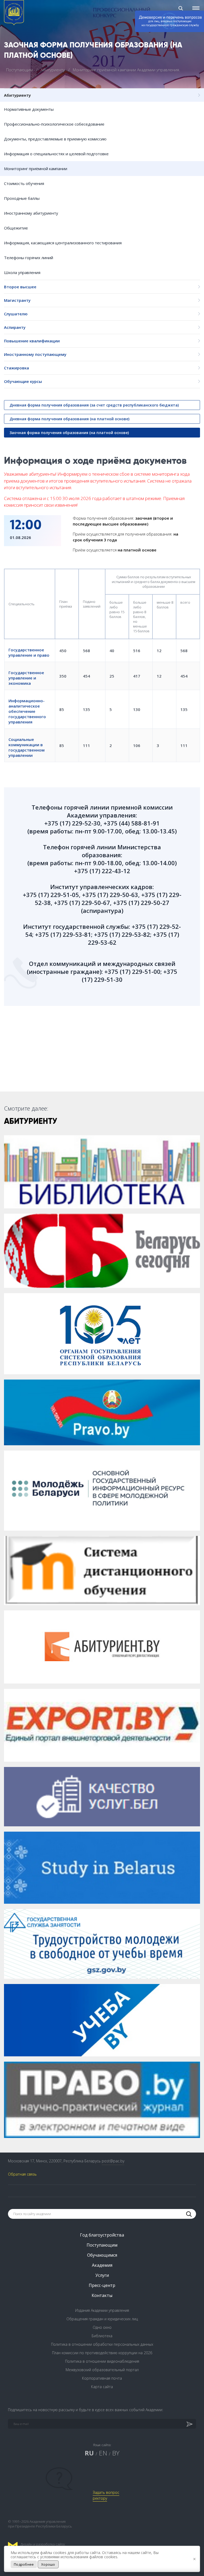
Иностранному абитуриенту (31, 213)
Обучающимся (102, 2255)
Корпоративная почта (102, 2378)
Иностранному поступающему (35, 354)
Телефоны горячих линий (29, 258)
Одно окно (102, 2327)
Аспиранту (15, 327)
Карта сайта (102, 2387)
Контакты (102, 2295)
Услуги (102, 2275)
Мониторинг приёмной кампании (36, 169)
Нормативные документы (29, 109)
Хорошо (48, 2564)
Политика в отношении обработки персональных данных (102, 2344)
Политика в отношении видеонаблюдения (102, 2361)
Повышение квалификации (32, 341)
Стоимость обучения (24, 183)
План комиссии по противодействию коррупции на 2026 (102, 2353)
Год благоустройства (102, 2235)
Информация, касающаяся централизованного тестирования (63, 243)
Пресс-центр (102, 2285)
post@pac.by (113, 2161)
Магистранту (17, 300)
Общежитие (16, 228)
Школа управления (22, 272)
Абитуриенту (53, 70)
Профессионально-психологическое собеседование (54, 124)
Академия (102, 2265)
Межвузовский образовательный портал (102, 2370)
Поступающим (20, 70)
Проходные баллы (22, 198)
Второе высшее (20, 287)
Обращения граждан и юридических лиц (102, 2319)
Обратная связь (22, 2174)
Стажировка (16, 368)
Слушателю (16, 314)
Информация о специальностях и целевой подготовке (56, 154)
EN (103, 2453)
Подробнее (24, 2564)
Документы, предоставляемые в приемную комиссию (55, 139)
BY (116, 2453)
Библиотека (102, 2336)
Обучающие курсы (23, 381)
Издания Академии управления (102, 2310)
